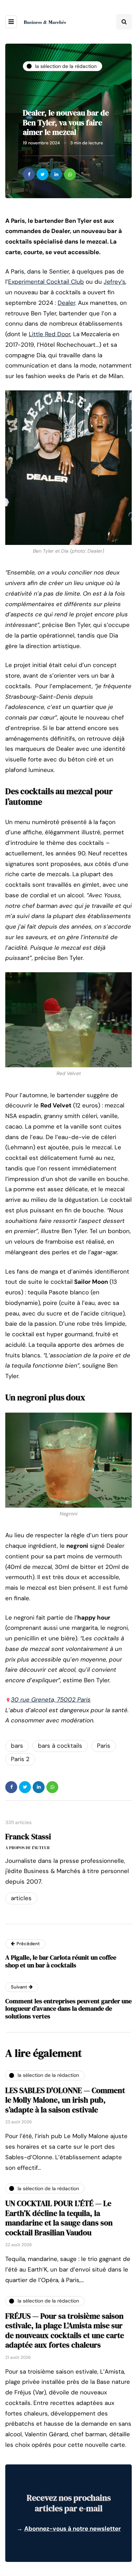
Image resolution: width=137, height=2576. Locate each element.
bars (17, 1746)
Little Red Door (50, 334)
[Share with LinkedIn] (56, 174)
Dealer (66, 303)
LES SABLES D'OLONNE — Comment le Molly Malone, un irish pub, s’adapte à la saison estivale (65, 2100)
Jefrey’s (115, 282)
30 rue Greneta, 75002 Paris (51, 1699)
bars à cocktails (60, 1746)
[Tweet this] (43, 174)
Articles (21, 1898)
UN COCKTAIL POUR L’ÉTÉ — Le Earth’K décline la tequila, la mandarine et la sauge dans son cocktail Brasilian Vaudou (59, 2218)
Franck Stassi (28, 1836)
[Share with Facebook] (29, 174)
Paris (104, 1746)
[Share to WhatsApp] (70, 174)
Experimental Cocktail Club (46, 282)
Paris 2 (20, 1759)
